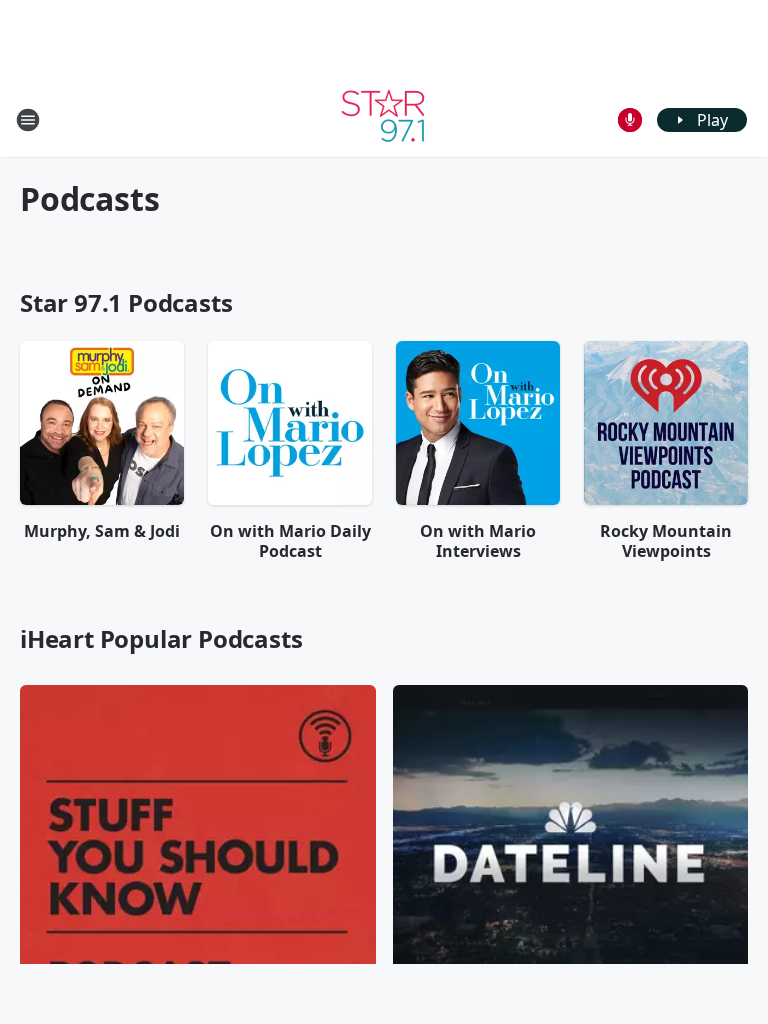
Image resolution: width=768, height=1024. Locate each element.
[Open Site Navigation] (28, 120)
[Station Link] (384, 119)
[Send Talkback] (630, 120)
